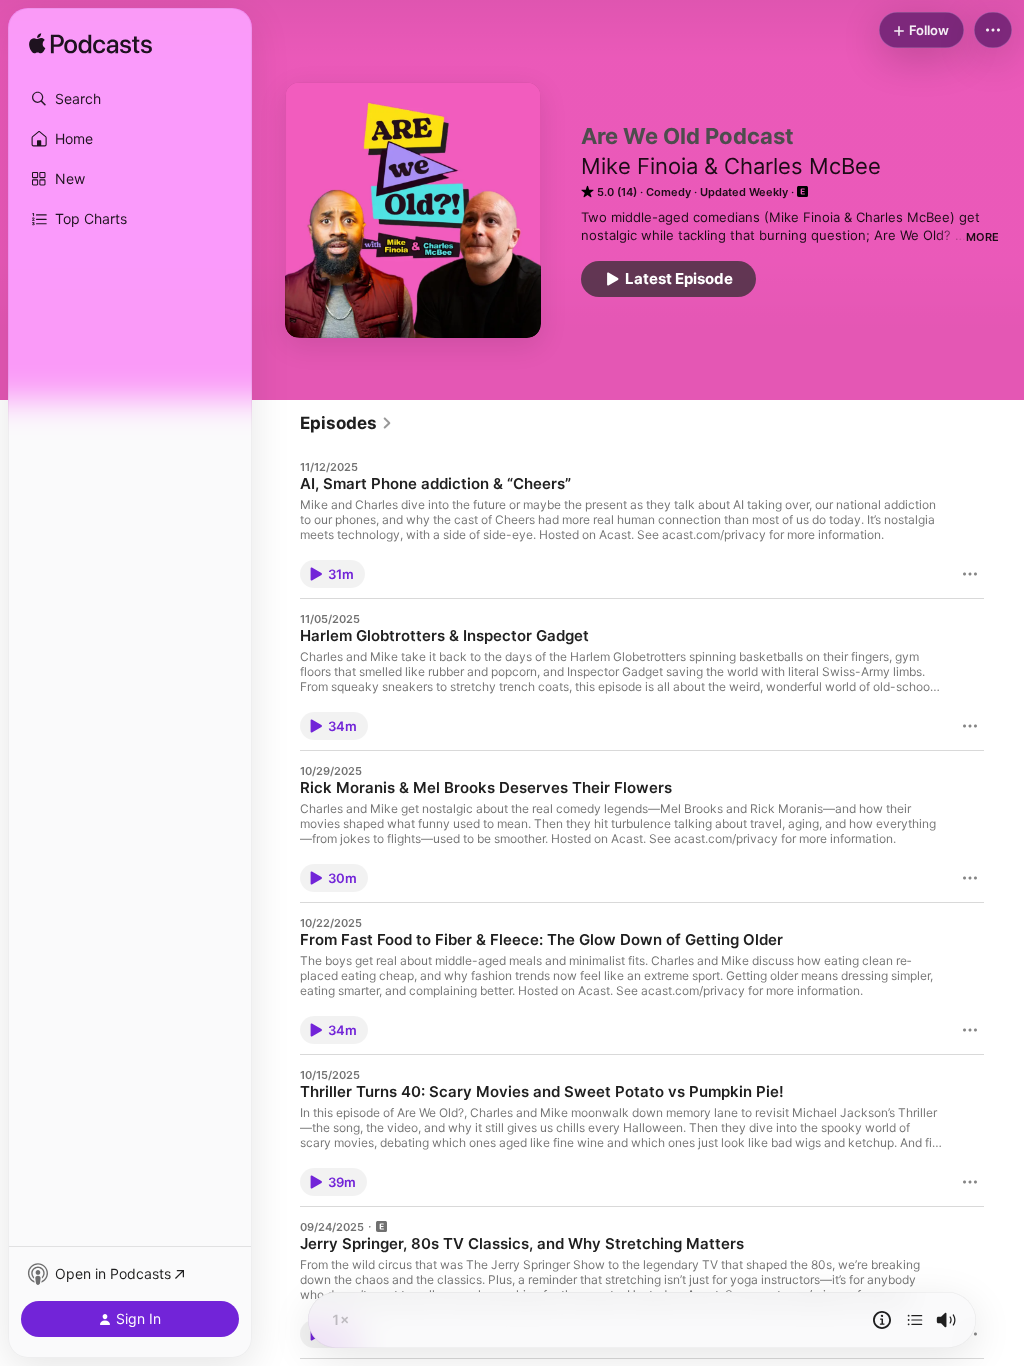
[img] (90, 45)
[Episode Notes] (882, 1320)
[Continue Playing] (915, 1320)
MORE (982, 237)
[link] (346, 423)
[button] (130, 99)
